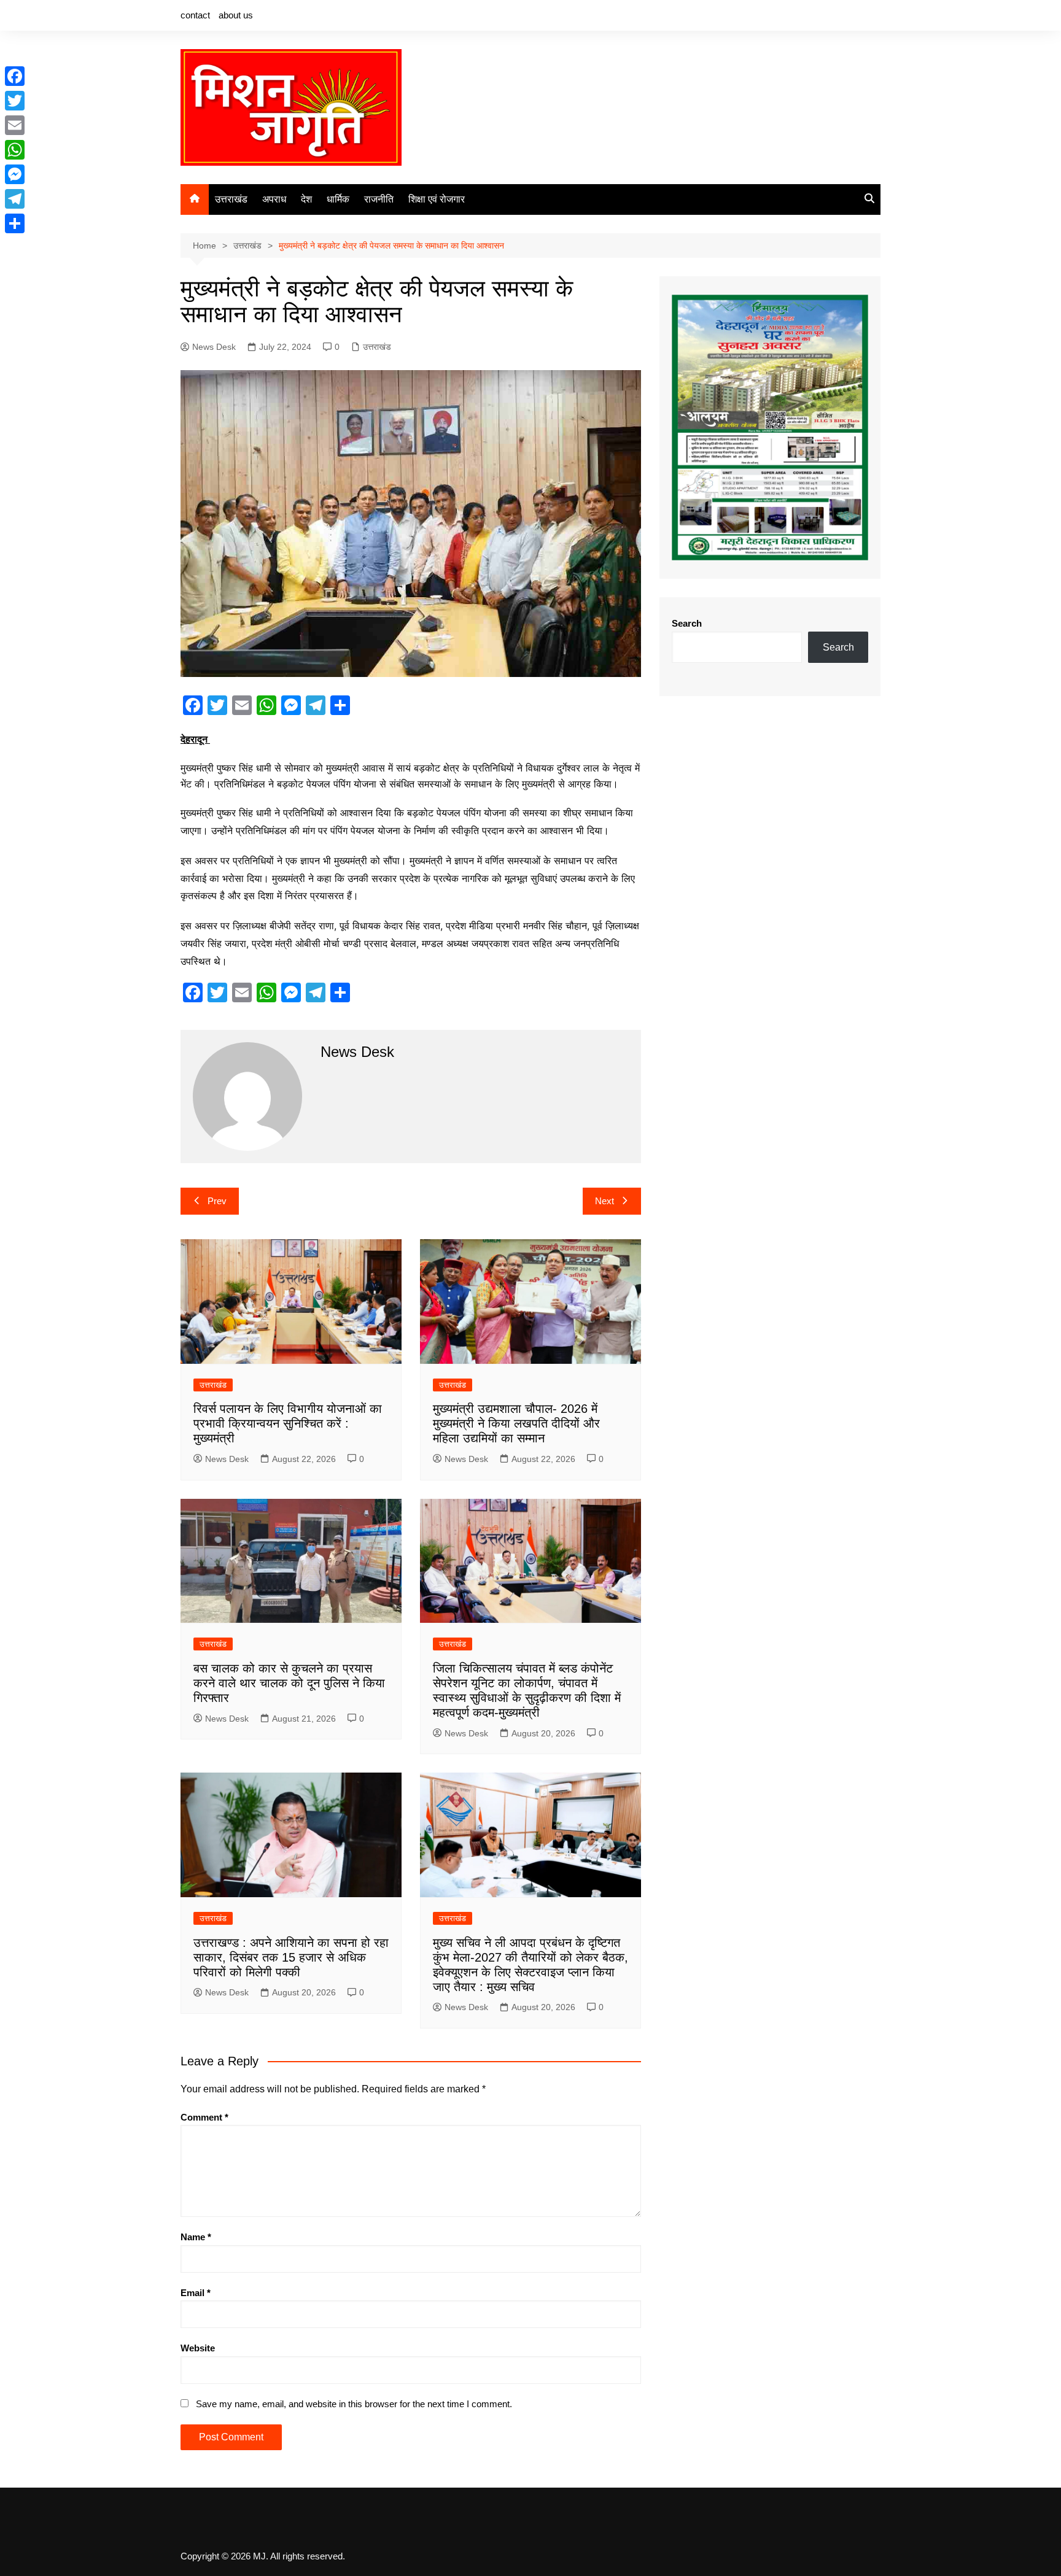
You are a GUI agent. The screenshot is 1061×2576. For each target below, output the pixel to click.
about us (236, 15)
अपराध (274, 199)
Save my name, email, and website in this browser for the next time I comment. (354, 2404)
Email (196, 2293)
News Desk (214, 347)
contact (195, 15)
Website (198, 2348)
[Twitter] (15, 101)
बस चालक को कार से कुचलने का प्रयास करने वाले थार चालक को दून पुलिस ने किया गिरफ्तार (289, 1683)
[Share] (15, 223)
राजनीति (379, 199)
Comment (204, 2117)
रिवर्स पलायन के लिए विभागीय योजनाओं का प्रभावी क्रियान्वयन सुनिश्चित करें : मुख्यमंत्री (288, 1423)
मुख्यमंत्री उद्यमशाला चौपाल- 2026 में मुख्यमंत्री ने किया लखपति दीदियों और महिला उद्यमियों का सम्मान (516, 1423)
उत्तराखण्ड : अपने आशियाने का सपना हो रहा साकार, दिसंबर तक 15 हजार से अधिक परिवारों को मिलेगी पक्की (291, 1957)
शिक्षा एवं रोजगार (437, 199)
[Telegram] (15, 199)
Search (687, 623)
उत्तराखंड (231, 199)
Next (604, 1201)
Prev (217, 1201)
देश (306, 199)
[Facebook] (15, 76)
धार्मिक (338, 199)
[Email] (15, 125)
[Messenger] (15, 174)
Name (196, 2237)
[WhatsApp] (15, 150)
